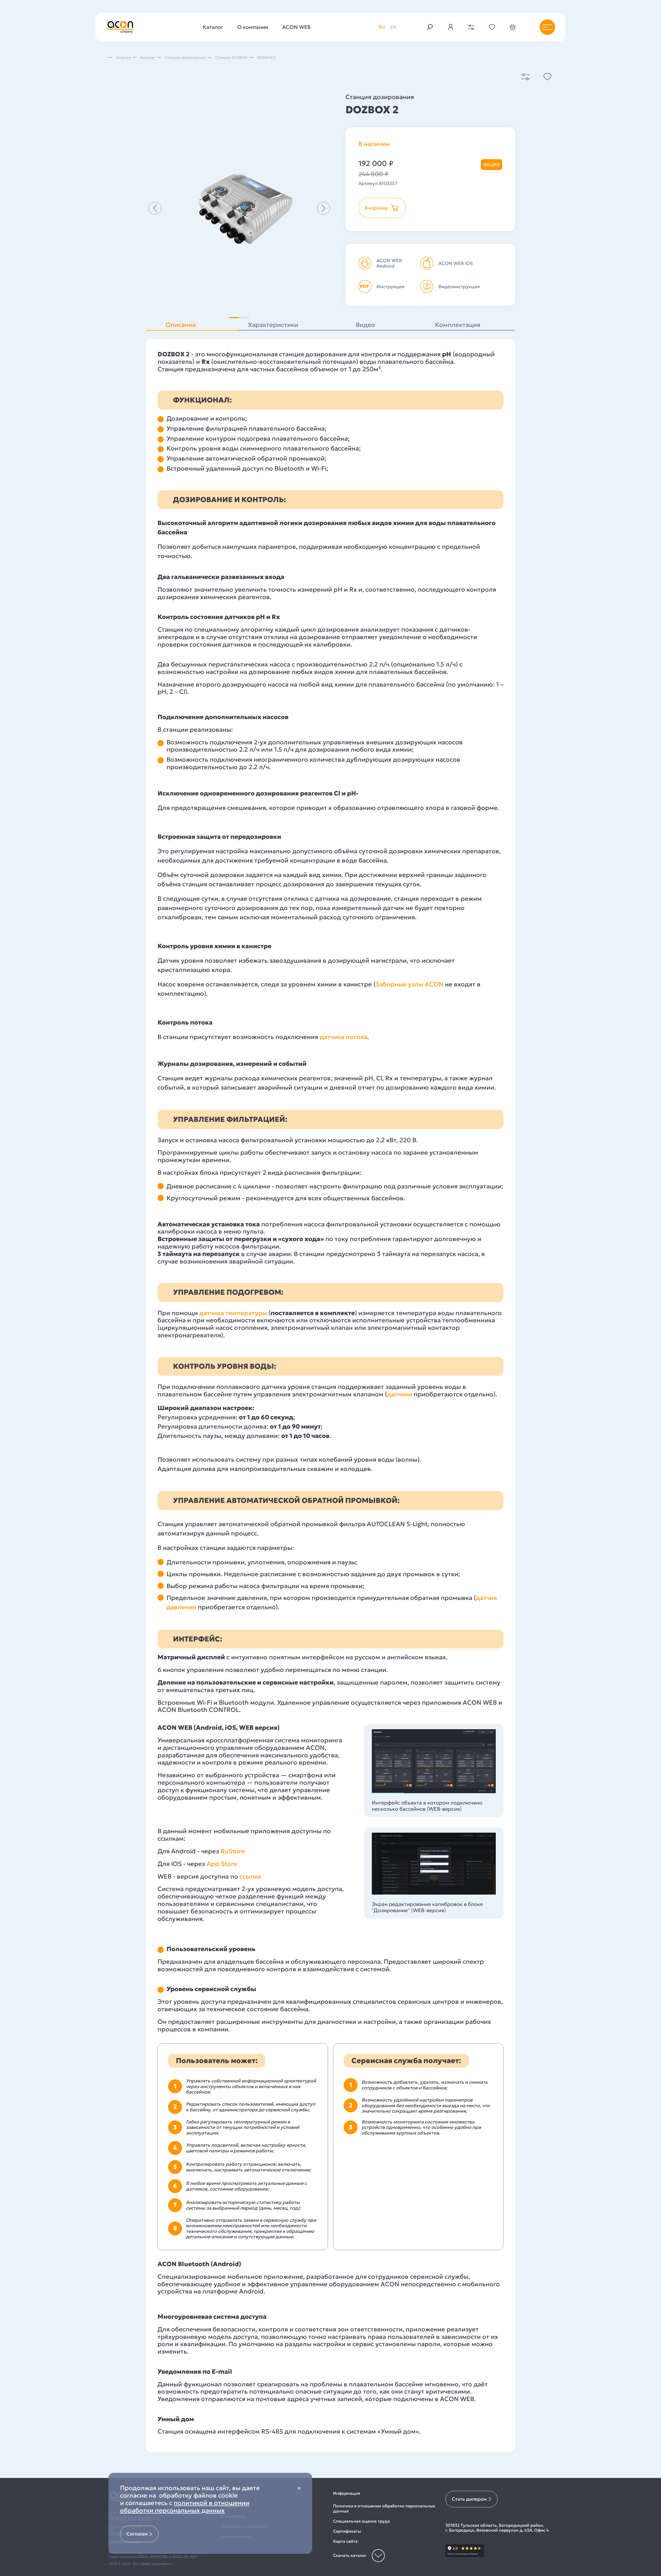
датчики (400, 1394)
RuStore (233, 1851)
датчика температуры (233, 1313)
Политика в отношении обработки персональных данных (384, 2508)
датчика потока (343, 1037)
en (393, 27)
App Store (222, 1864)
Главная (123, 58)
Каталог (213, 27)
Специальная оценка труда (361, 2521)
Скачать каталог (350, 2555)
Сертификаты (347, 2531)
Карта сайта (345, 2541)
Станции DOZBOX (231, 58)
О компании (253, 27)
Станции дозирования (185, 58)
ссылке (251, 1877)
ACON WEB (296, 27)
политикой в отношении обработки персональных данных (185, 2507)
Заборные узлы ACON (409, 984)
